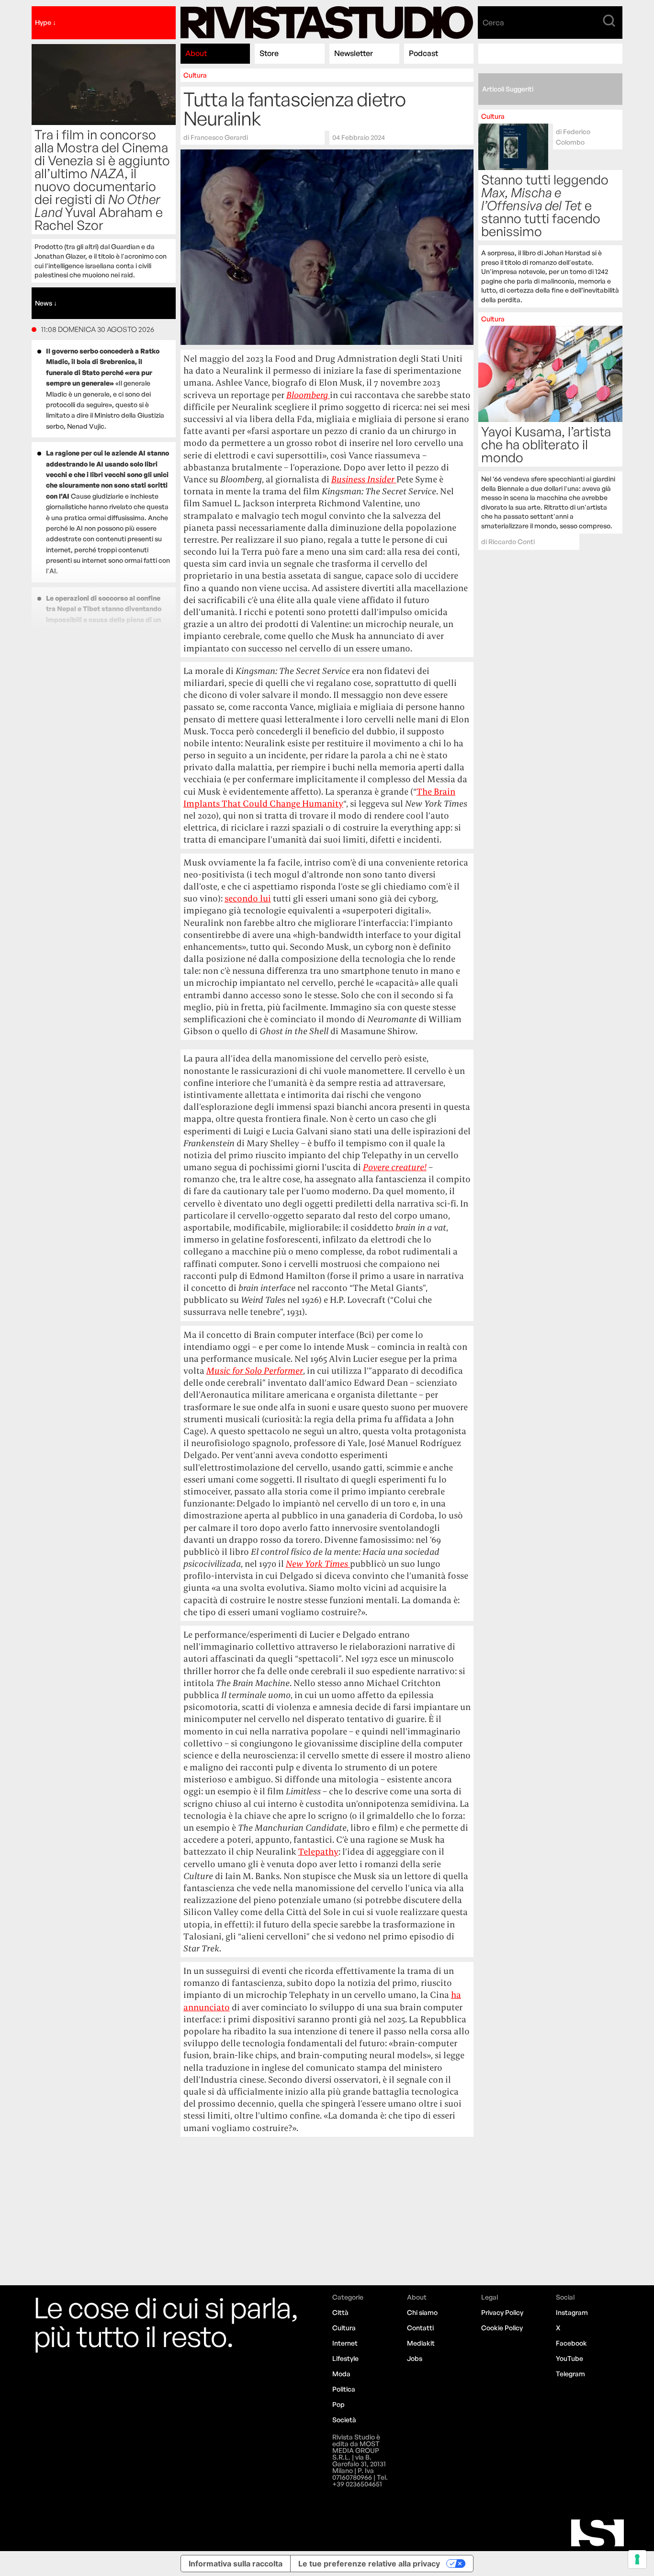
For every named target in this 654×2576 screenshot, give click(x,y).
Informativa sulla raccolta (236, 2564)
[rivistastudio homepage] (327, 23)
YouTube (569, 2358)
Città (340, 2312)
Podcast (423, 53)
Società (344, 2420)
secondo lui (248, 898)
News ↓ (46, 303)
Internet (345, 2343)
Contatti (420, 2328)
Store (269, 53)
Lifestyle (345, 2358)
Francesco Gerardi (219, 137)
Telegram (570, 2374)
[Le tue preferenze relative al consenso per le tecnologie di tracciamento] (637, 2559)
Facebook (571, 2343)
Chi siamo (422, 2312)
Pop (338, 2404)
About (196, 53)
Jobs (415, 2358)
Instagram (572, 2312)
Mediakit (421, 2343)
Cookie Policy (502, 2328)
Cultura (195, 75)
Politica (344, 2389)
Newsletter (354, 53)
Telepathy (318, 1852)
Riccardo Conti (512, 541)
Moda (341, 2374)
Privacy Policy (502, 2312)
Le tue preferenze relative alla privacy (369, 2564)
